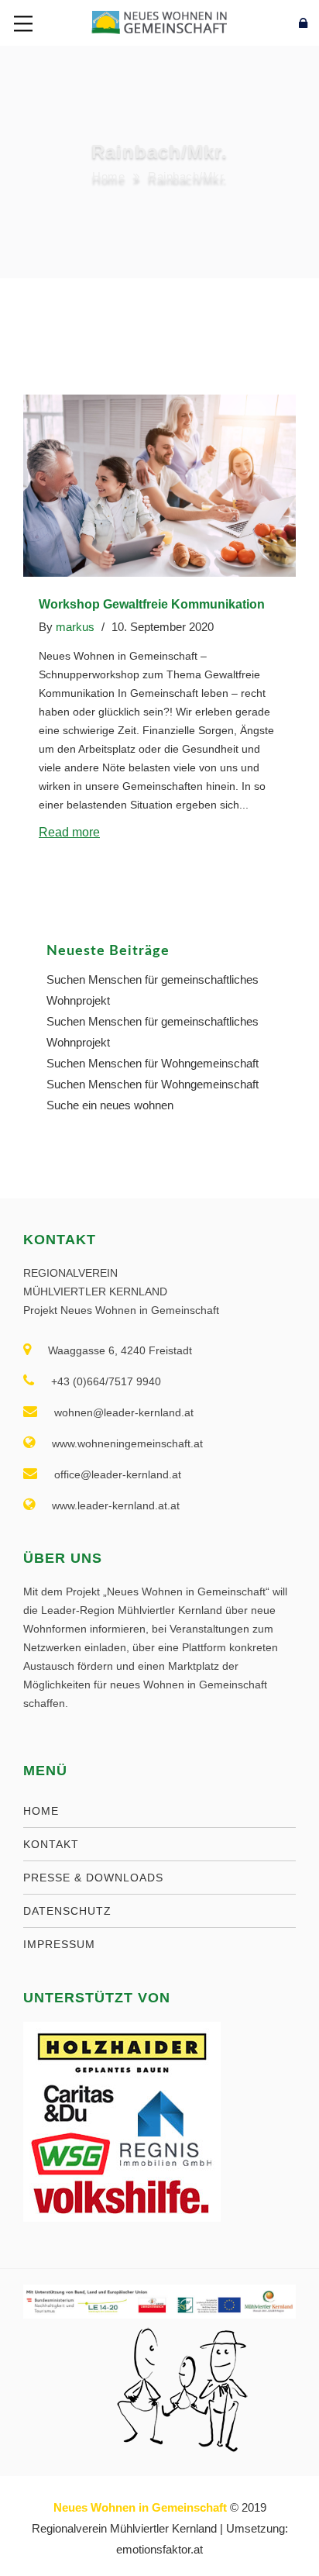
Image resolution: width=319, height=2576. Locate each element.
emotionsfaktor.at (159, 2549)
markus (75, 627)
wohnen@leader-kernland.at (124, 1412)
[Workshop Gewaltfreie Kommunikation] (159, 486)
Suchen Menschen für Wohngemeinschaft (153, 1063)
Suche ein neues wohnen (110, 1105)
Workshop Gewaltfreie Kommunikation (152, 604)
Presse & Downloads (93, 1878)
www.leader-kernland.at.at (116, 1505)
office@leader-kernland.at (118, 1474)
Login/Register (269, 23)
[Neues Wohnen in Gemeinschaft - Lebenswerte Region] (159, 21)
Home (108, 176)
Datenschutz (67, 1911)
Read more (69, 832)
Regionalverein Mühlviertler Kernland (124, 2528)
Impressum (59, 1944)
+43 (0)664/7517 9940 (106, 1381)
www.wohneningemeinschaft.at (127, 1443)
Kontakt (51, 1844)
